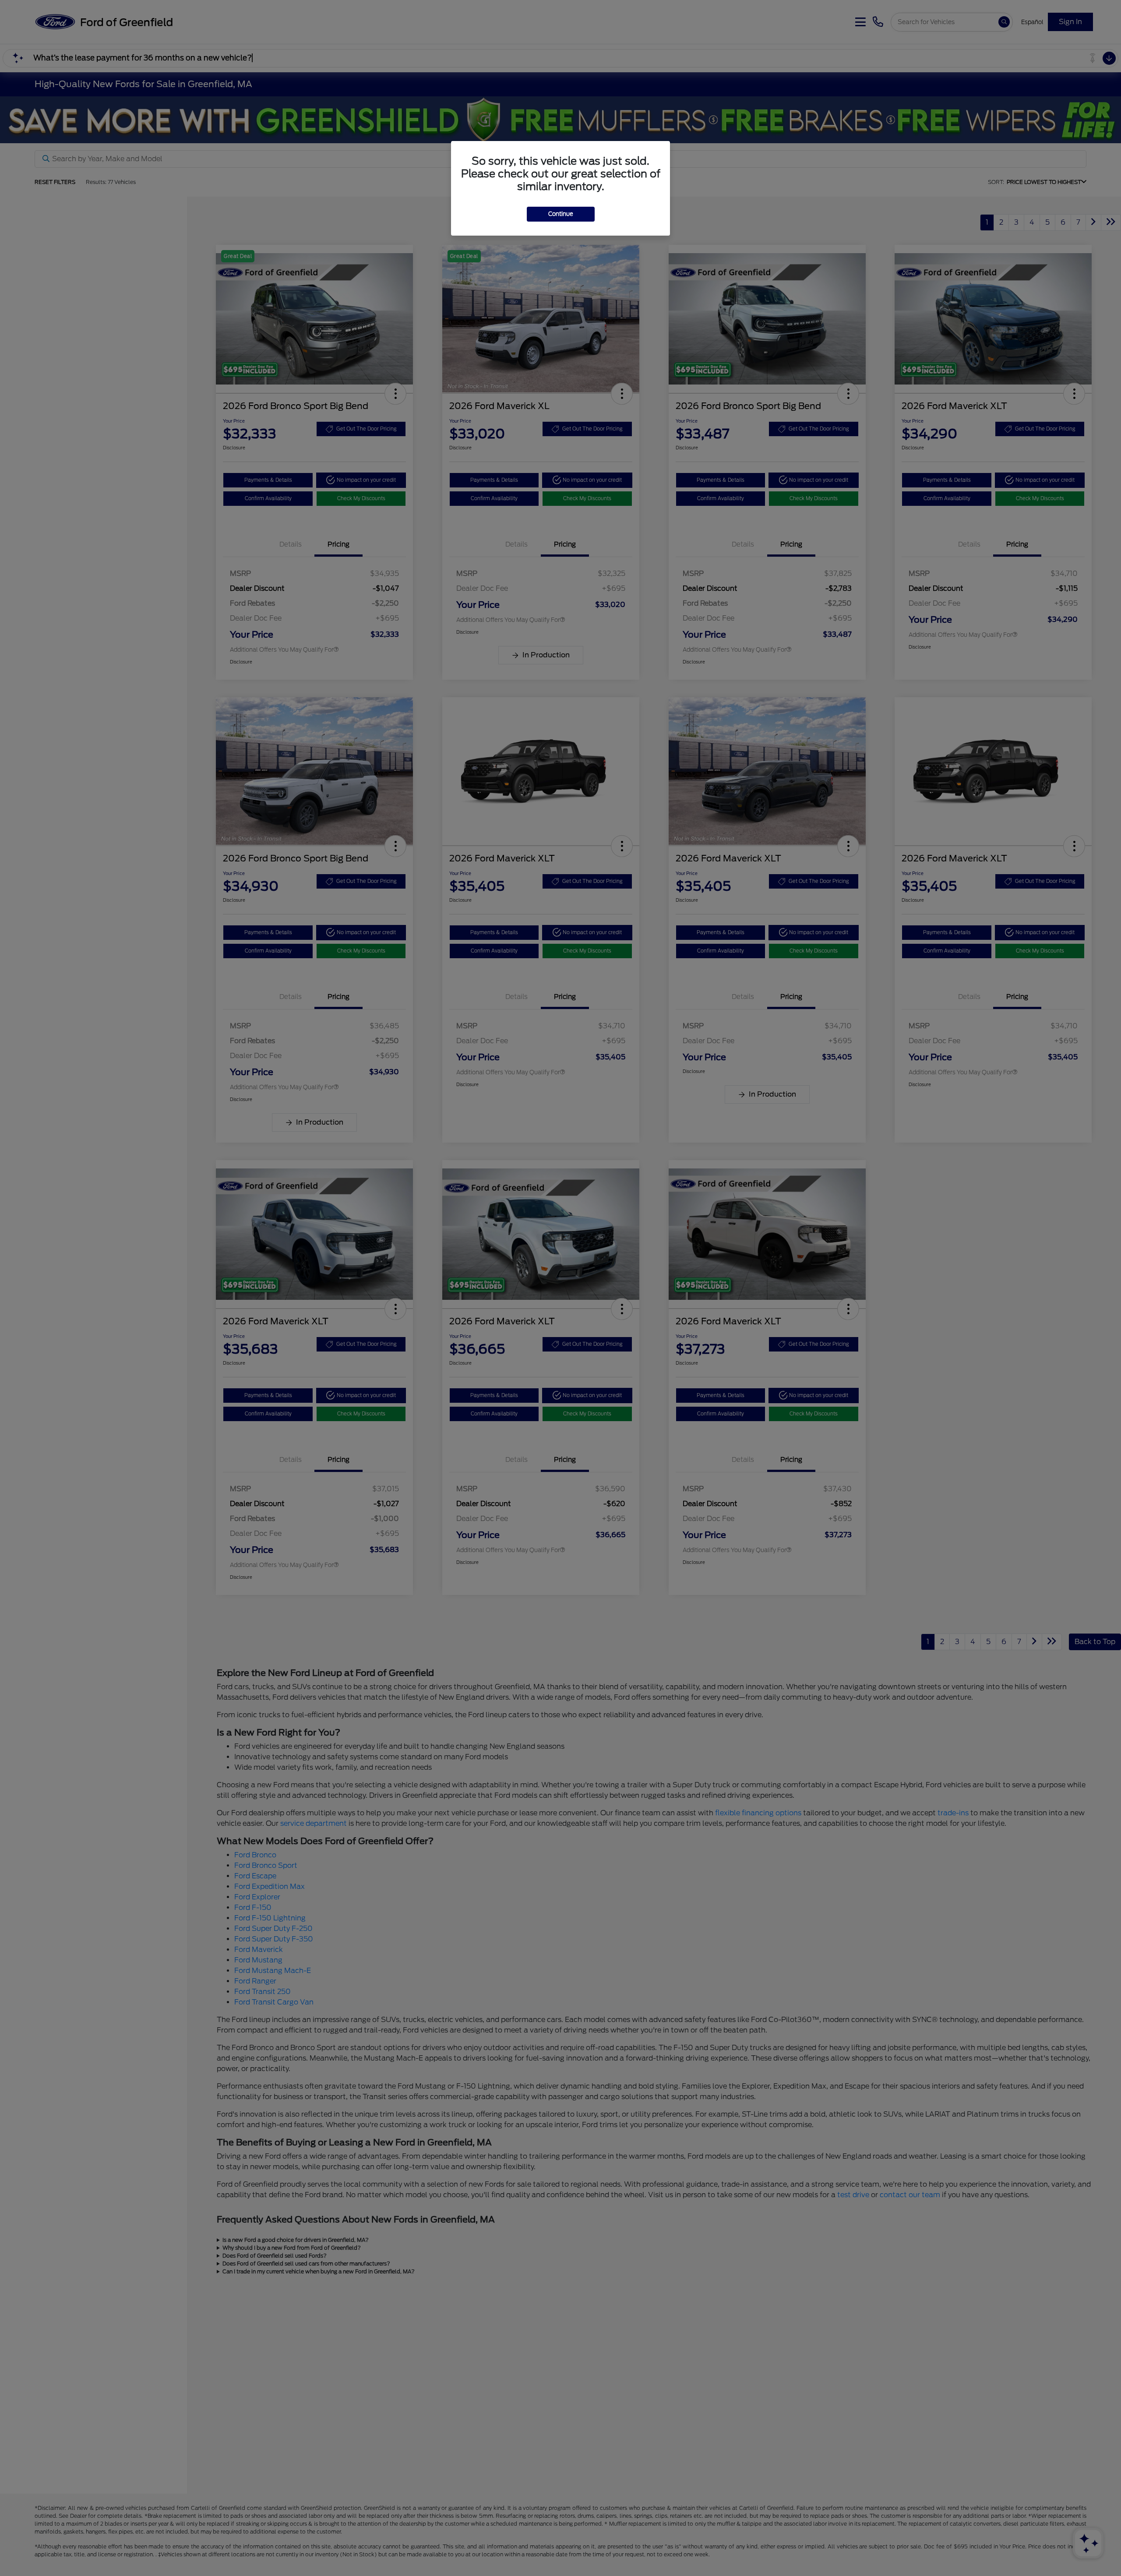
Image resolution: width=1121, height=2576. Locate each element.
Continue (561, 214)
